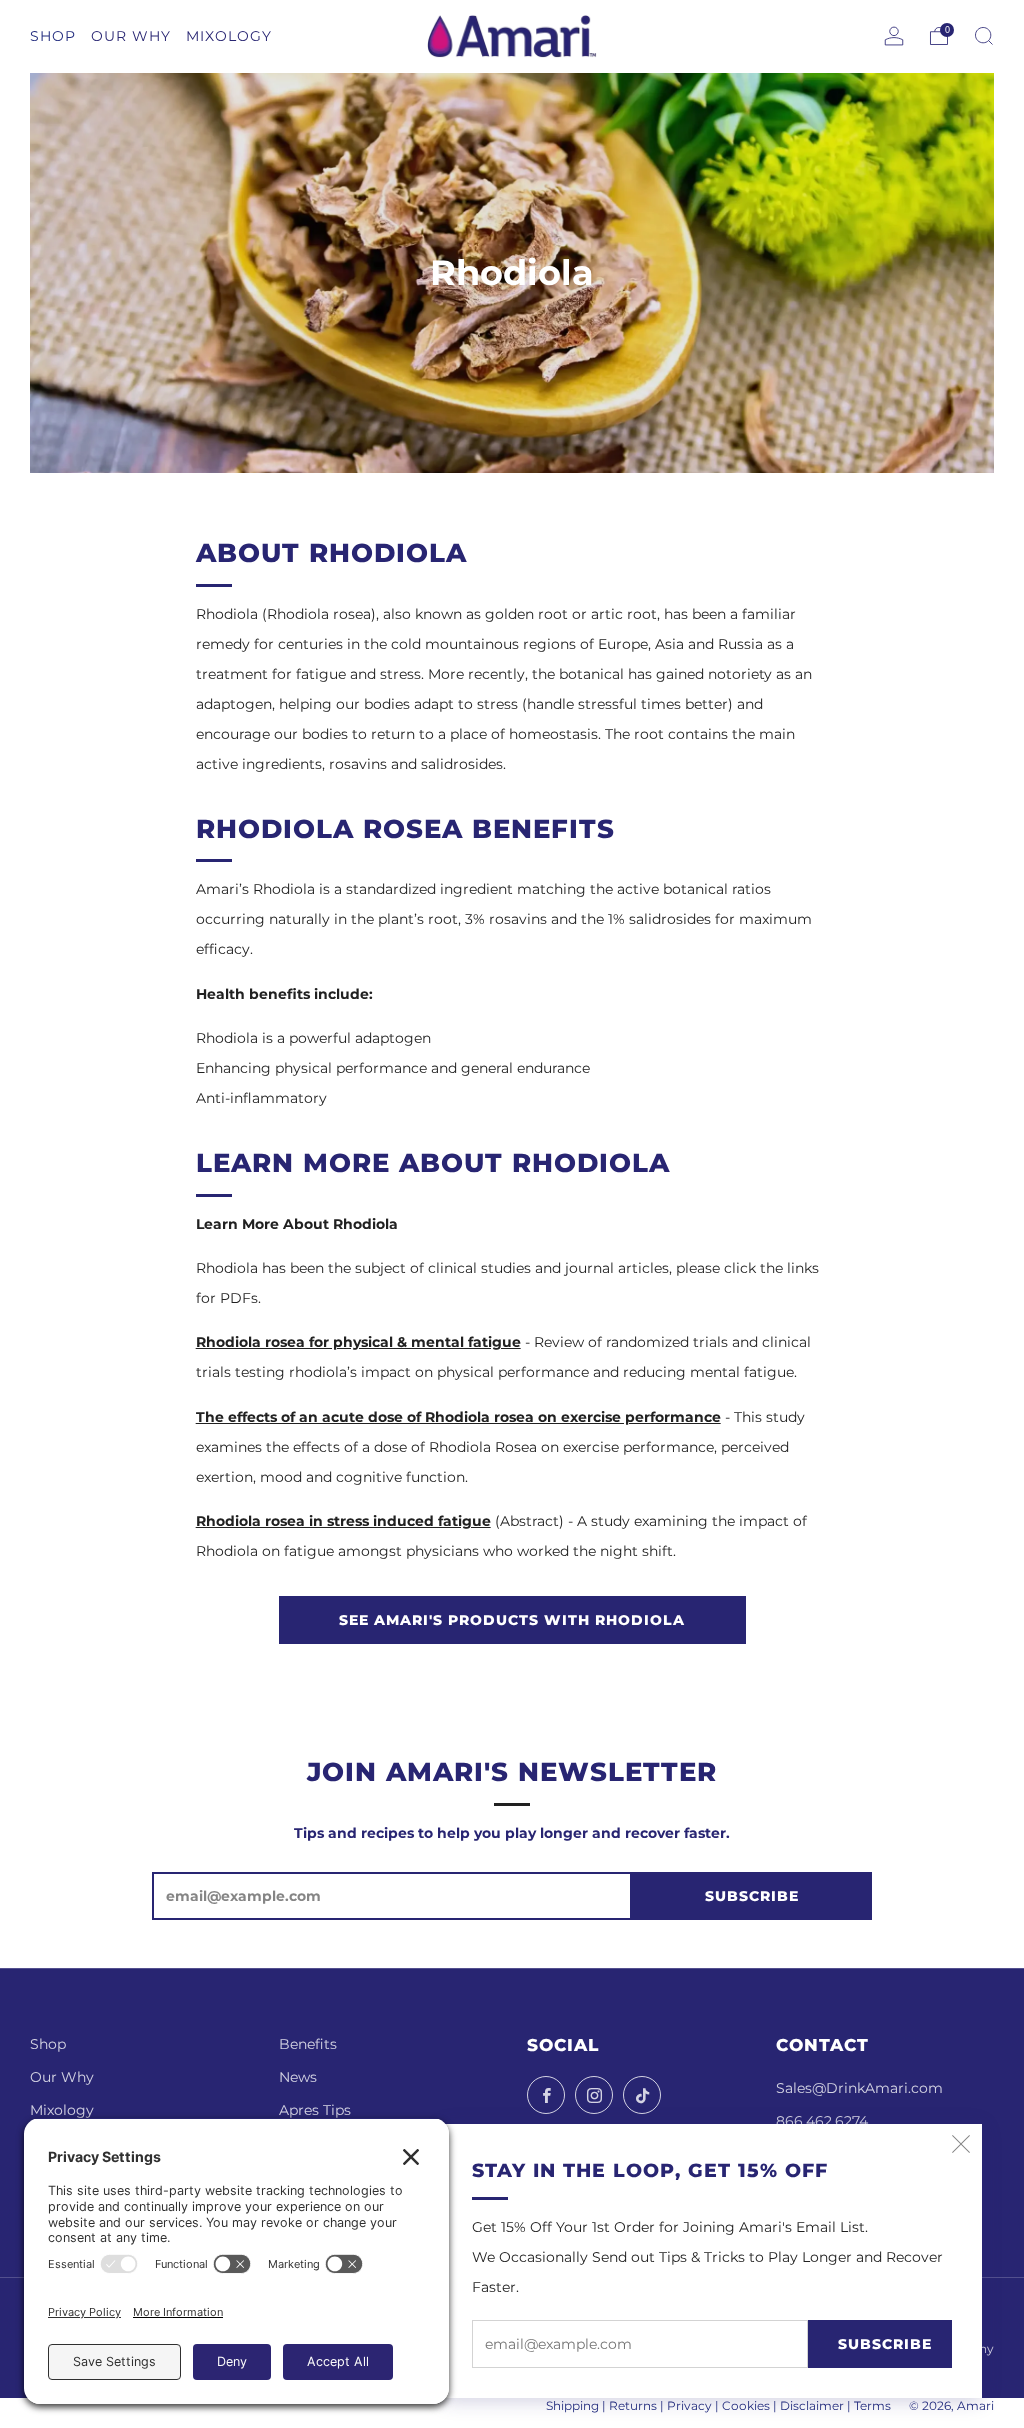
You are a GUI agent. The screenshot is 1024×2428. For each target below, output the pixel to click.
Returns (633, 2406)
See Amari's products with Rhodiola (512, 1620)
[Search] (984, 36)
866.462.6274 (822, 2121)
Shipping (572, 2406)
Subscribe (885, 2344)
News (298, 2077)
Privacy (689, 2406)
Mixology (62, 2110)
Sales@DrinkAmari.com (859, 2088)
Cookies (746, 2406)
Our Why (62, 2077)
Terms (872, 2406)
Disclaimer (812, 2406)
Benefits (308, 2044)
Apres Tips (315, 2110)
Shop (48, 2044)
